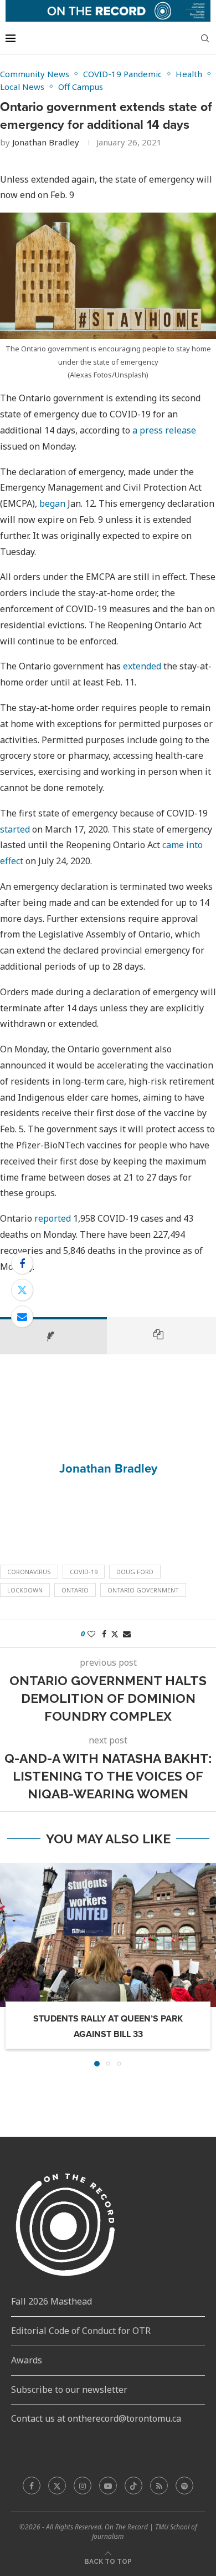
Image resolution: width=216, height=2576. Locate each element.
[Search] (205, 38)
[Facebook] (32, 2486)
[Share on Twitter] (22, 1290)
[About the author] (53, 1335)
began (52, 503)
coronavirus (29, 1572)
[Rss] (159, 2486)
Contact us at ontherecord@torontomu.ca (96, 2418)
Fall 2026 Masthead (52, 2301)
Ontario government (143, 1590)
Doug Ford (135, 1572)
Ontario (75, 1590)
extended (142, 666)
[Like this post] (91, 1634)
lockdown (25, 1590)
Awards (27, 2360)
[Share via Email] (22, 1317)
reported (53, 1218)
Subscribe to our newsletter (69, 2390)
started (15, 829)
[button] (9, 1964)
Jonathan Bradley (46, 142)
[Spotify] (184, 2486)
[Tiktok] (133, 2486)
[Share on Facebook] (22, 1263)
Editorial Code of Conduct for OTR (81, 2331)
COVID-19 (84, 1572)
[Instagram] (83, 2486)
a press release (164, 430)
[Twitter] (57, 2486)
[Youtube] (108, 2486)
